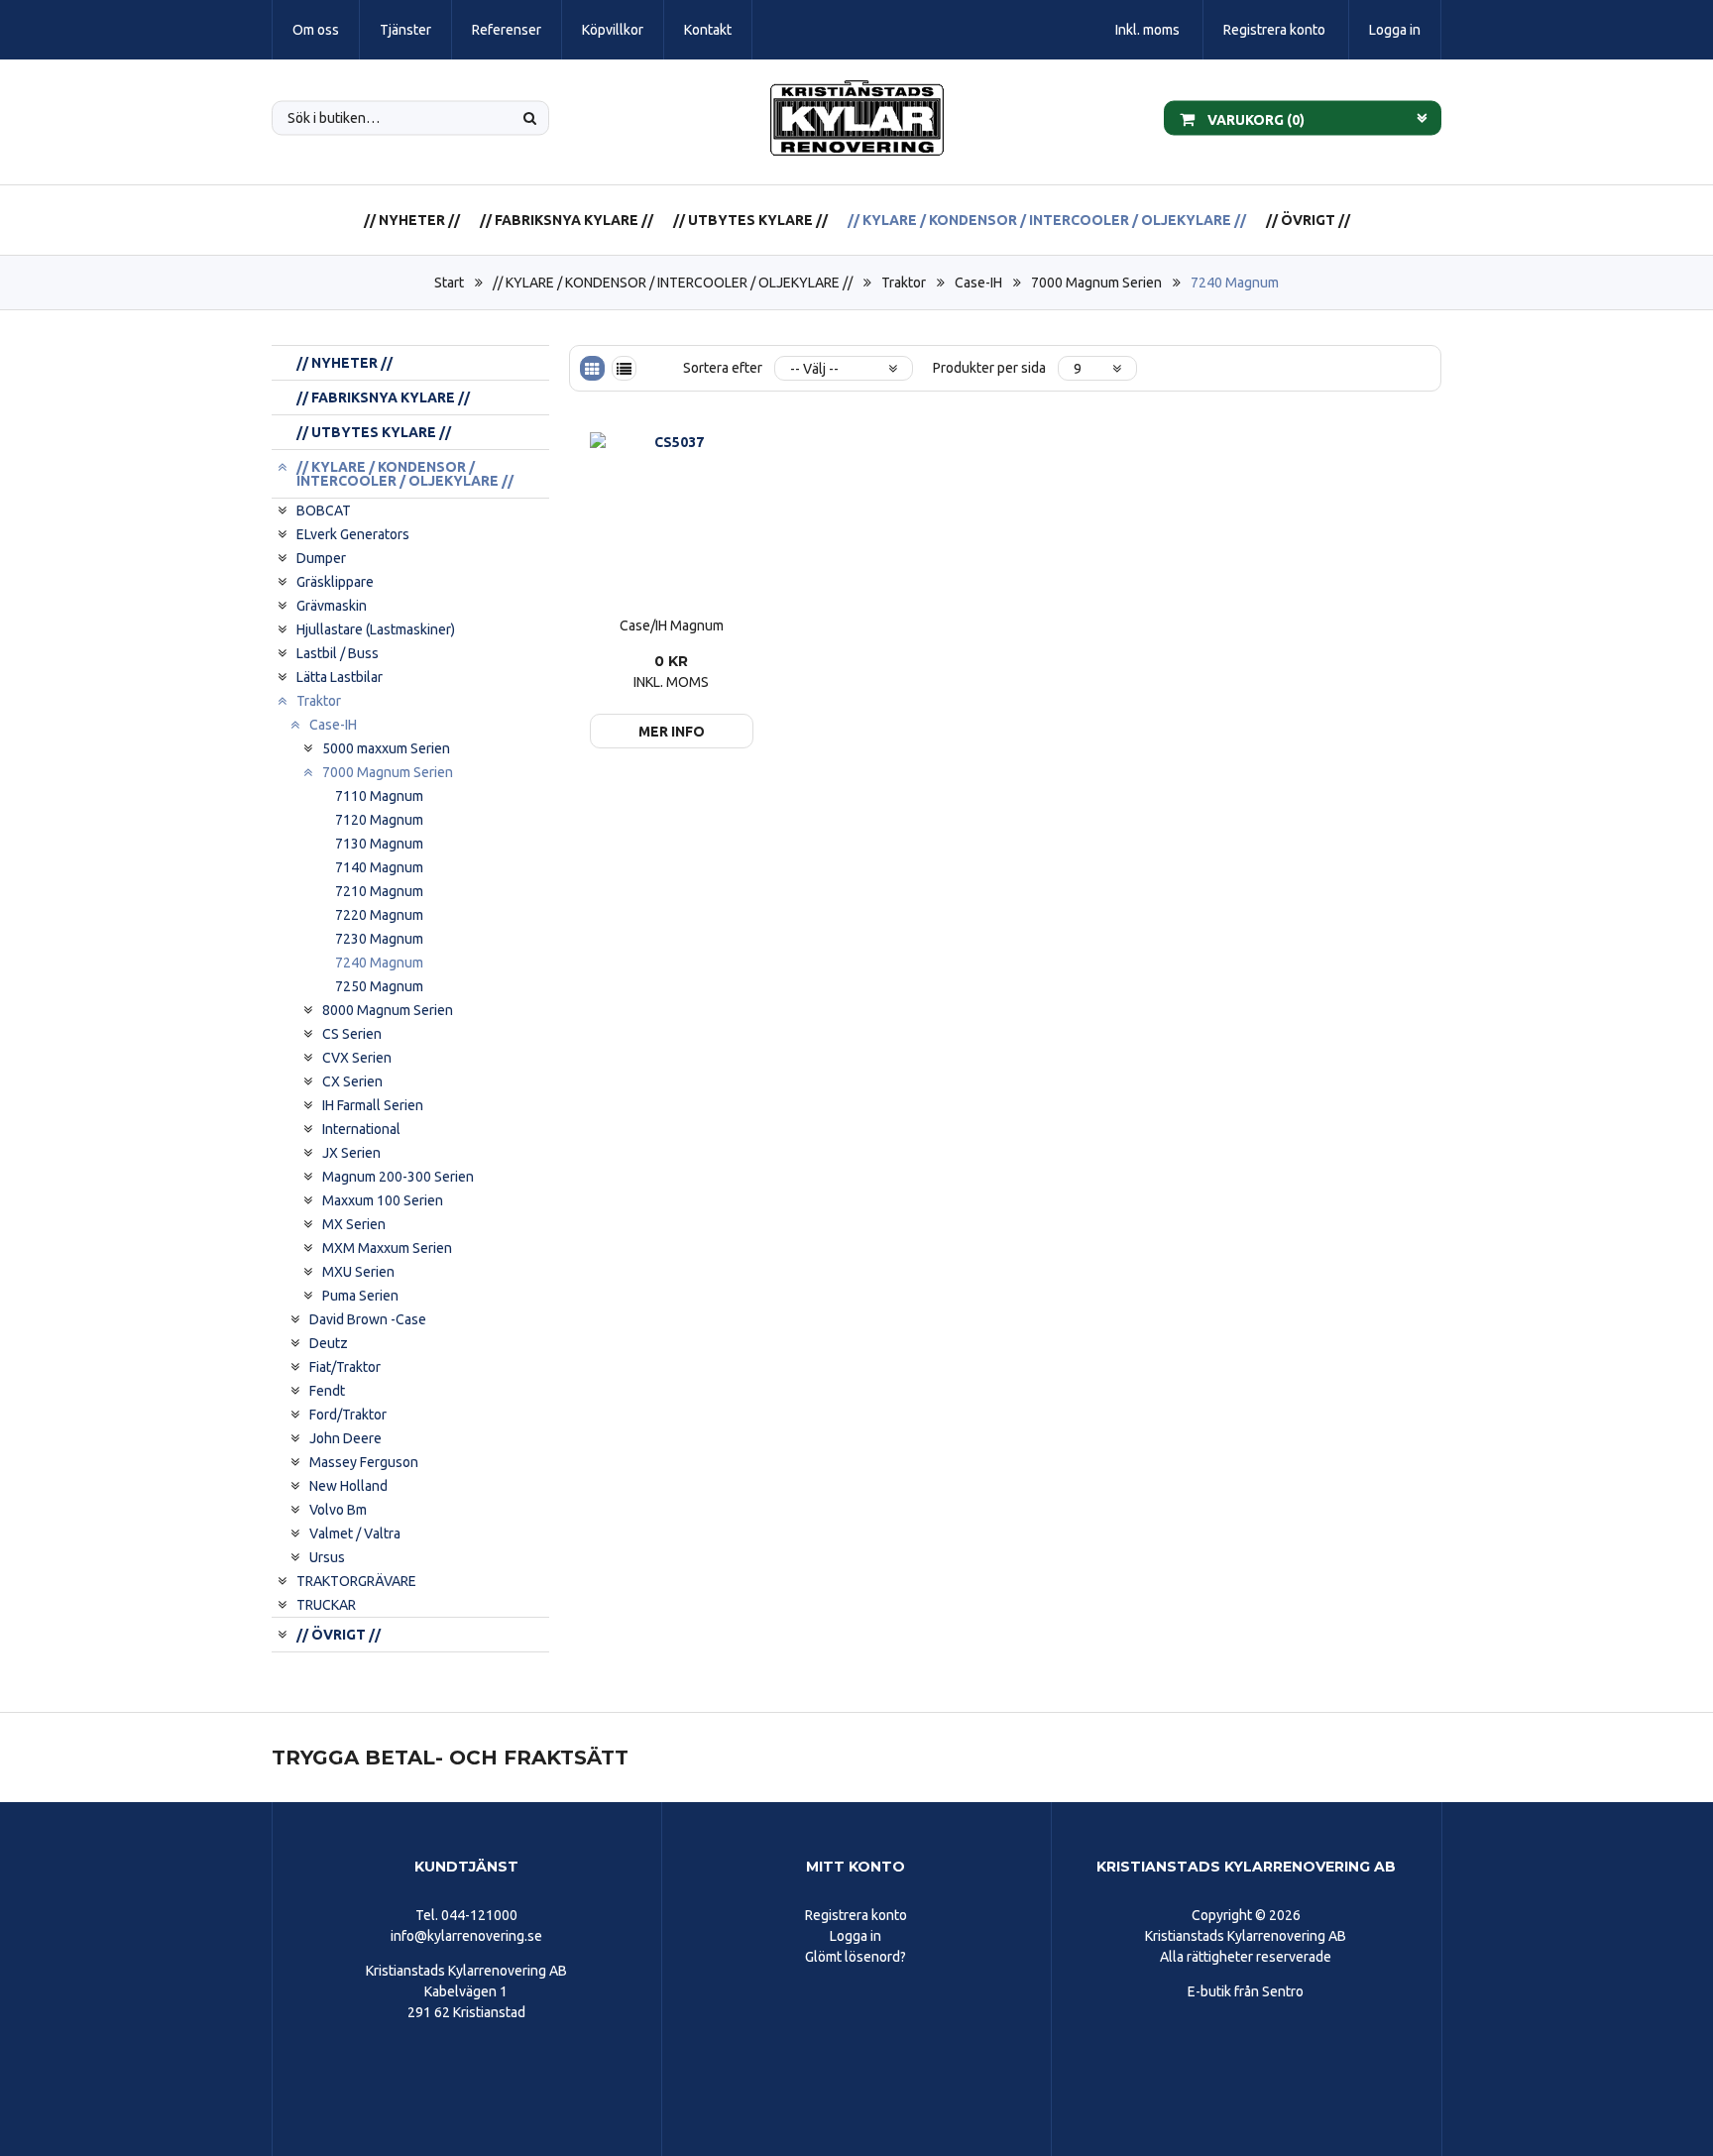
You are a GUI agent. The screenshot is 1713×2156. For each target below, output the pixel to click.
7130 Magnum (379, 844)
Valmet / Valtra (355, 1533)
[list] (624, 368)
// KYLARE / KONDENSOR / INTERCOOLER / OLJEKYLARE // (1047, 220)
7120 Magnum (379, 820)
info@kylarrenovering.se (466, 1936)
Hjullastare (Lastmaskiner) (376, 629)
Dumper (321, 558)
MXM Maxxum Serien (387, 1248)
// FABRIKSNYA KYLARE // (567, 220)
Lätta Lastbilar (340, 677)
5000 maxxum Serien (386, 748)
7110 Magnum (379, 796)
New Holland (348, 1486)
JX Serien (351, 1153)
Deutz (329, 1343)
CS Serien (352, 1034)
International (361, 1129)
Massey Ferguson (364, 1462)
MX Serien (354, 1224)
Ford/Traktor (348, 1415)
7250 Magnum (379, 986)
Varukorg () (1255, 119)
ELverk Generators (353, 534)
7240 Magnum (1235, 283)
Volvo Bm (338, 1510)
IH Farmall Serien (373, 1105)
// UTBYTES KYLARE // (750, 220)
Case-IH (978, 283)
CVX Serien (357, 1058)
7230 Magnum (379, 939)
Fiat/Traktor (345, 1367)
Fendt (327, 1391)
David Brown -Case (368, 1319)
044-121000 (479, 1915)
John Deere (345, 1438)
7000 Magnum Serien (1096, 283)
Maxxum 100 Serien (383, 1200)
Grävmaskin (332, 606)
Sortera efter (723, 368)
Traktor (904, 283)
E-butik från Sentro (1246, 1991)
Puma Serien (360, 1296)
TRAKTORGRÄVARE (356, 1581)
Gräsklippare (335, 582)
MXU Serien (358, 1272)
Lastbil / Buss (338, 653)
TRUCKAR (326, 1605)
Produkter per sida (989, 368)
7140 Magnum (379, 867)
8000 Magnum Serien (388, 1010)
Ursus (327, 1557)
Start (449, 283)
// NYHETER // (412, 220)
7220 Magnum (379, 915)
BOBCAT (324, 511)
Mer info (672, 732)
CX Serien (352, 1081)
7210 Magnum (379, 891)
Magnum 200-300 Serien (398, 1177)
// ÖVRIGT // (1308, 220)
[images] (592, 368)
